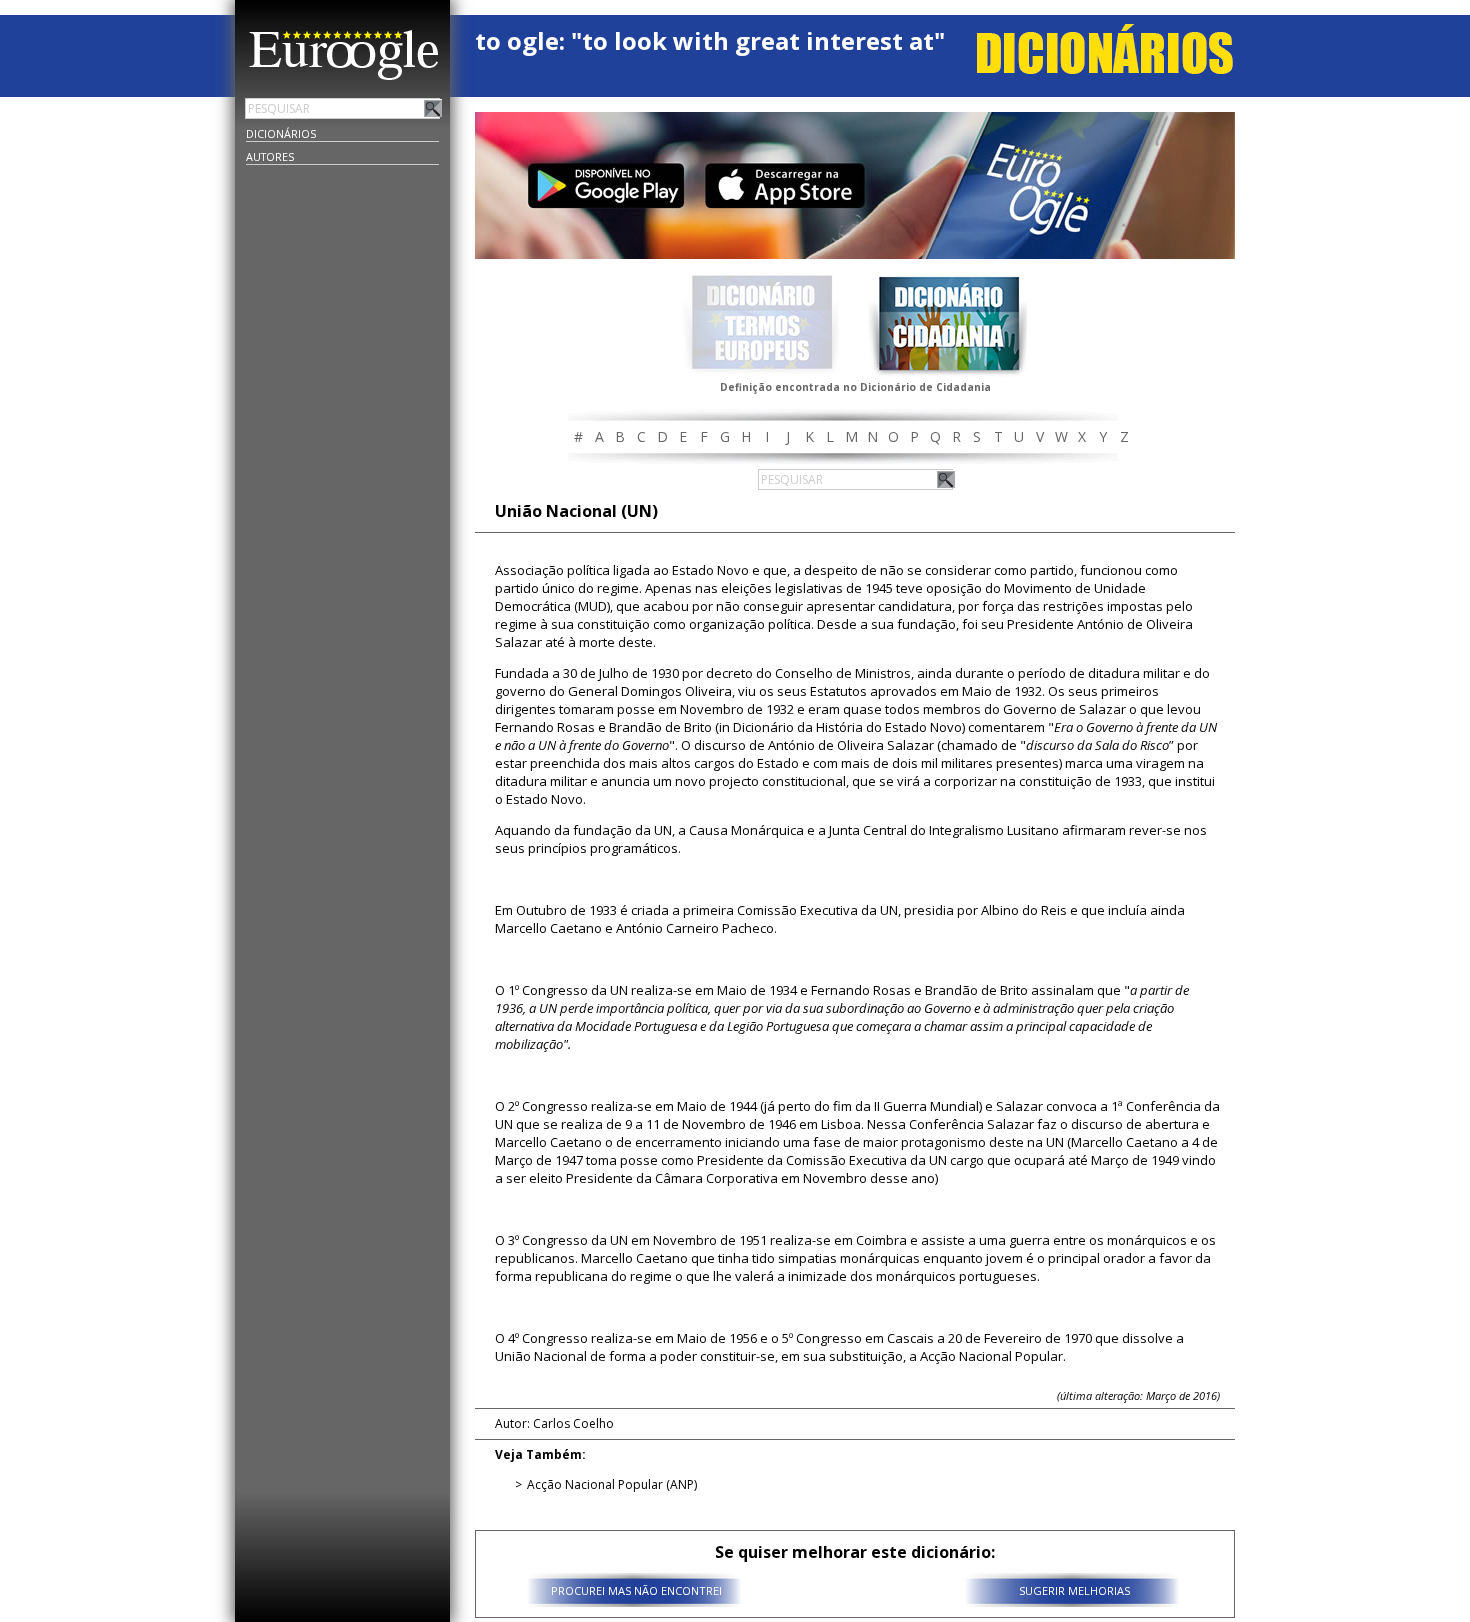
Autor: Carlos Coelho (554, 1423)
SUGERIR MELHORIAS (1074, 1590)
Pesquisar (433, 108)
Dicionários (281, 133)
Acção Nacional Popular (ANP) (612, 1484)
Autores (270, 156)
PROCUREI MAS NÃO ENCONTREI (636, 1590)
